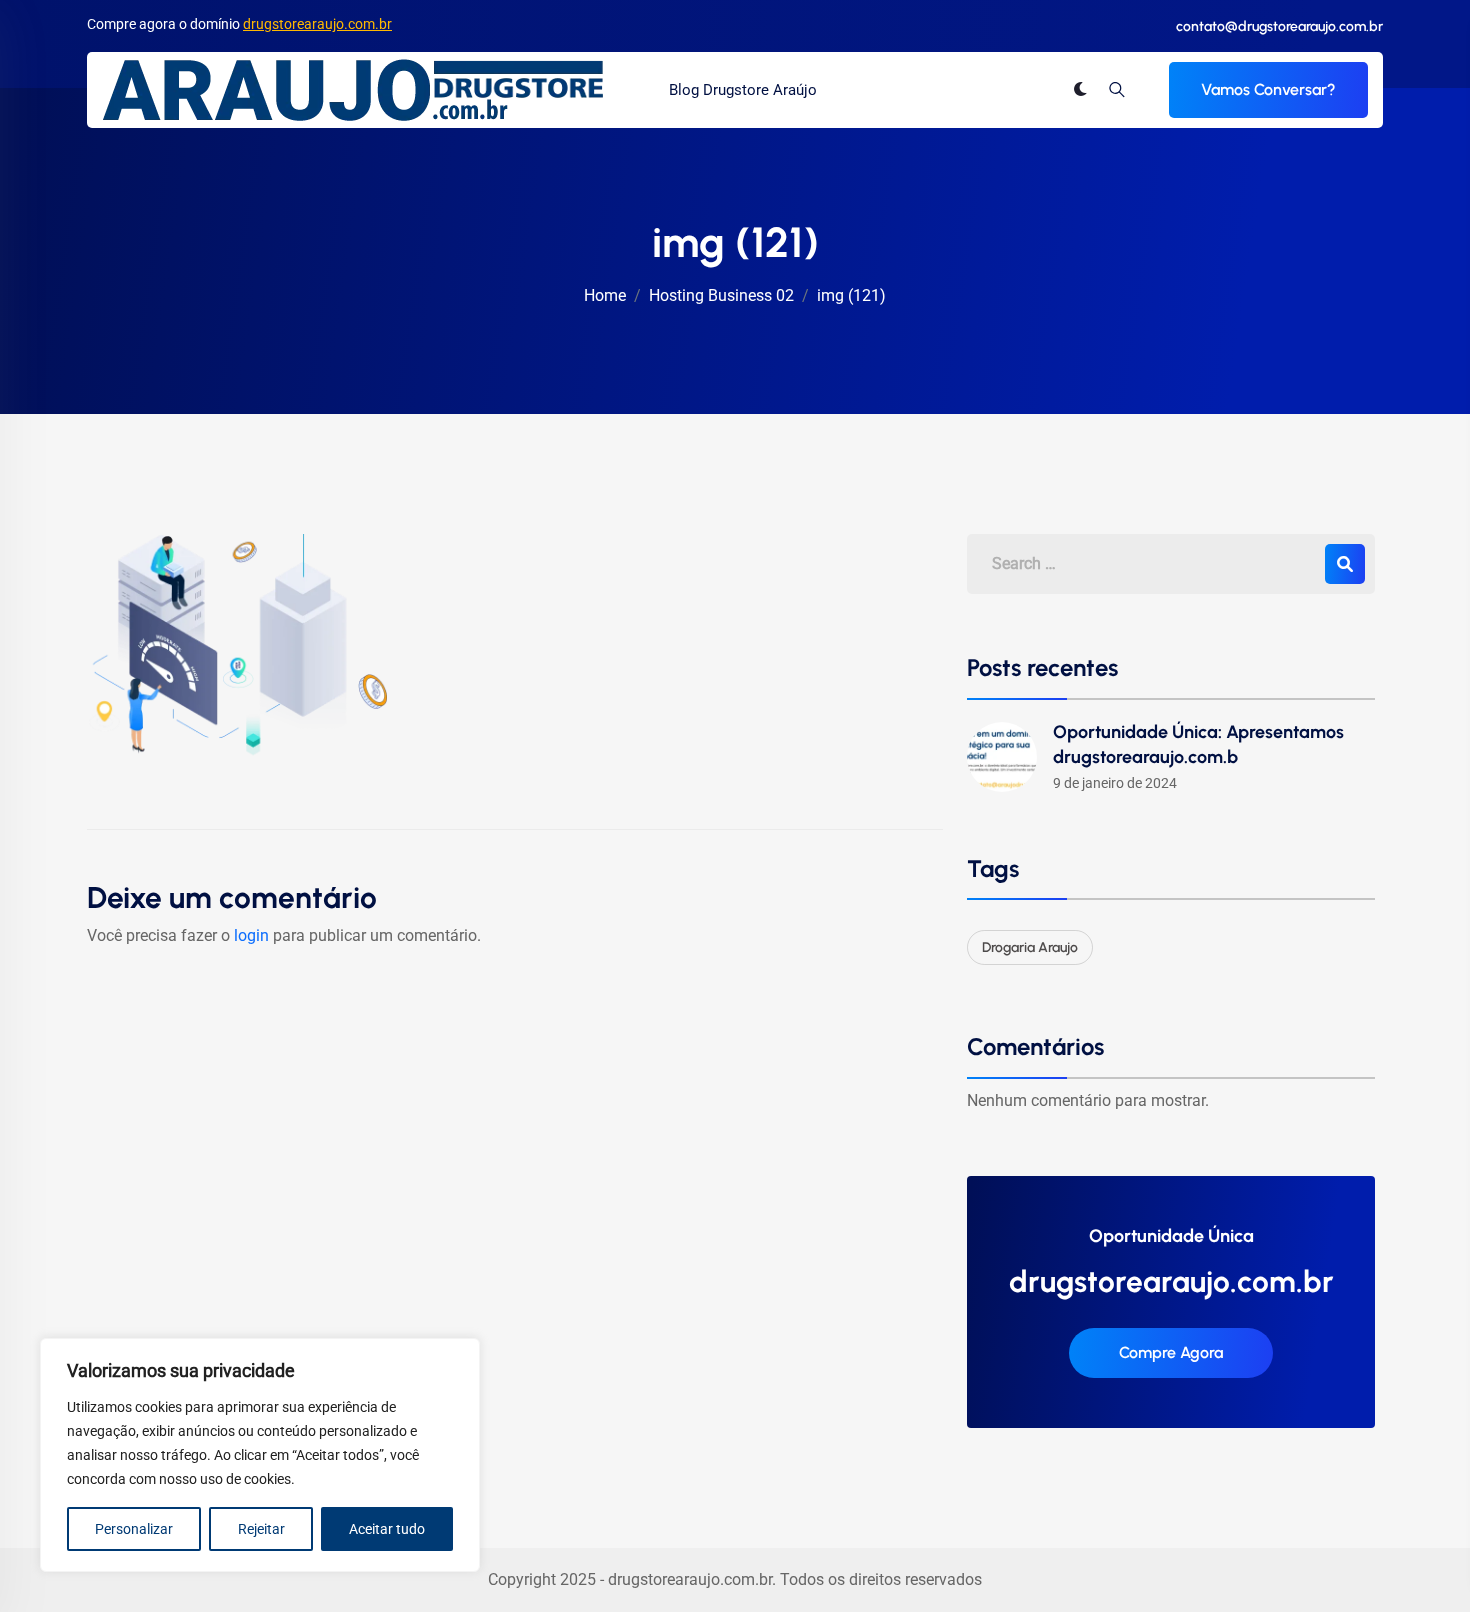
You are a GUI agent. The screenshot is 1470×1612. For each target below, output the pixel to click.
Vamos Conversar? (1268, 89)
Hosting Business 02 (721, 295)
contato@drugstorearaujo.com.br (1279, 26)
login (251, 935)
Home (605, 295)
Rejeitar (261, 1529)
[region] (260, 1455)
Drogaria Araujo (1030, 947)
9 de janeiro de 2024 (1115, 783)
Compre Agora (1171, 1352)
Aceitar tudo (387, 1529)
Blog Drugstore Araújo (743, 90)
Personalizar (134, 1529)
